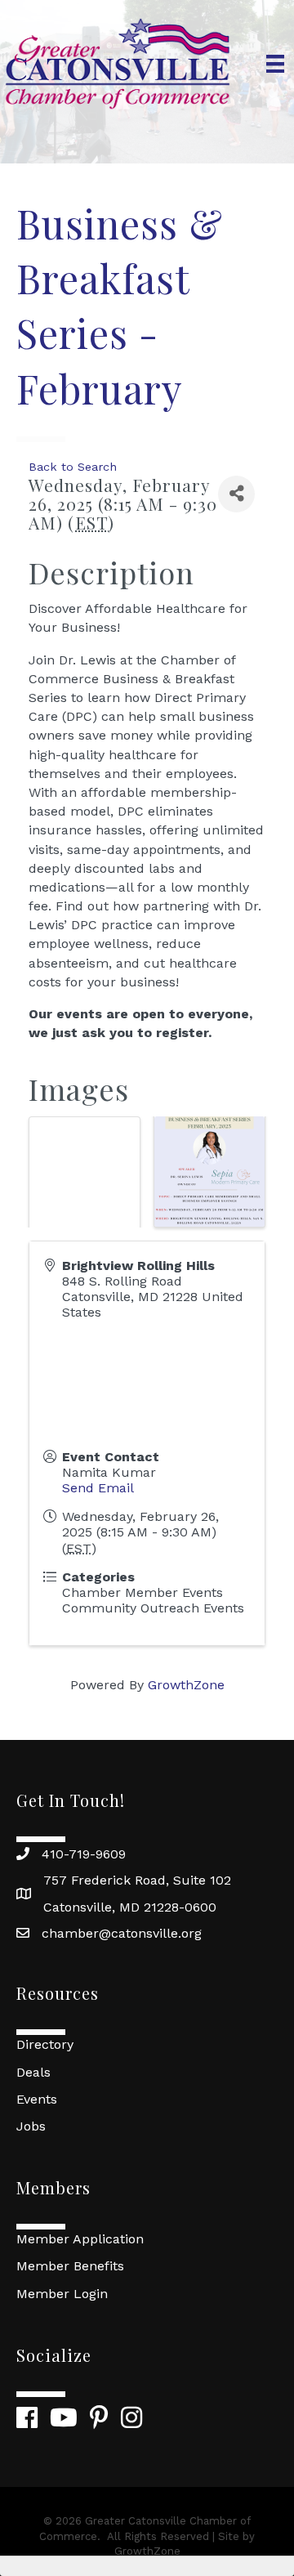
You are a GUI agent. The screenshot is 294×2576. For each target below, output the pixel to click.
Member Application (80, 2239)
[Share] (236, 494)
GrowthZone (186, 1685)
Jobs (31, 2126)
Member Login (62, 2294)
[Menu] (275, 64)
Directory (45, 2044)
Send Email (98, 1488)
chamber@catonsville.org (122, 1933)
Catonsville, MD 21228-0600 (130, 1907)
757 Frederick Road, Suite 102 (137, 1880)
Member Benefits (70, 2266)
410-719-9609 (84, 1854)
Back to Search (73, 467)
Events (37, 2099)
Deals (33, 2072)
